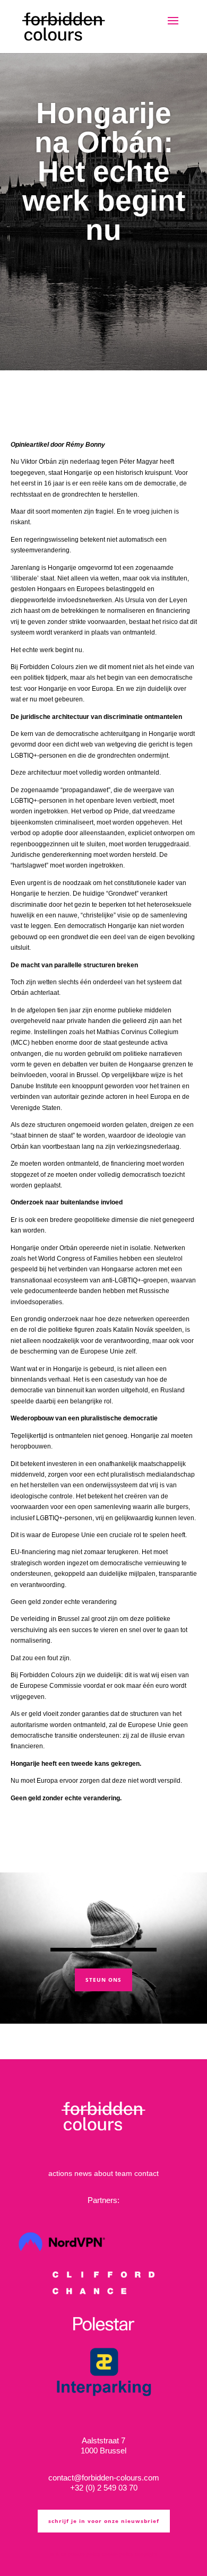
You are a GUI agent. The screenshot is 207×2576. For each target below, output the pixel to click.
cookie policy (118, 2554)
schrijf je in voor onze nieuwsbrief (104, 2521)
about (103, 2173)
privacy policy (84, 2554)
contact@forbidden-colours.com (104, 2478)
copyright (146, 2554)
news (83, 2173)
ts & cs (58, 2554)
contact (146, 2173)
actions (60, 2173)
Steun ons (103, 1980)
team (124, 2173)
